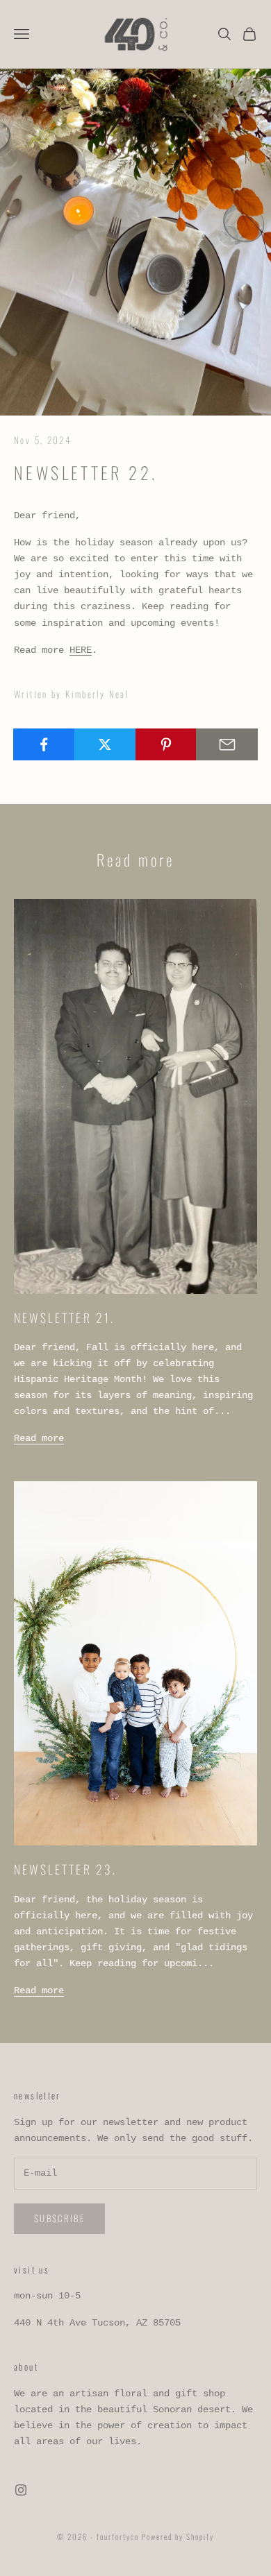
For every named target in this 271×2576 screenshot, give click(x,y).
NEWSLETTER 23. (65, 1869)
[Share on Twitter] (105, 744)
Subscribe (59, 2218)
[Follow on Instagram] (21, 2490)
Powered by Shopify (178, 2536)
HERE (81, 650)
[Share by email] (227, 744)
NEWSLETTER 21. (64, 1317)
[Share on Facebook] (44, 744)
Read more (39, 1438)
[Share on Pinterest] (166, 744)
